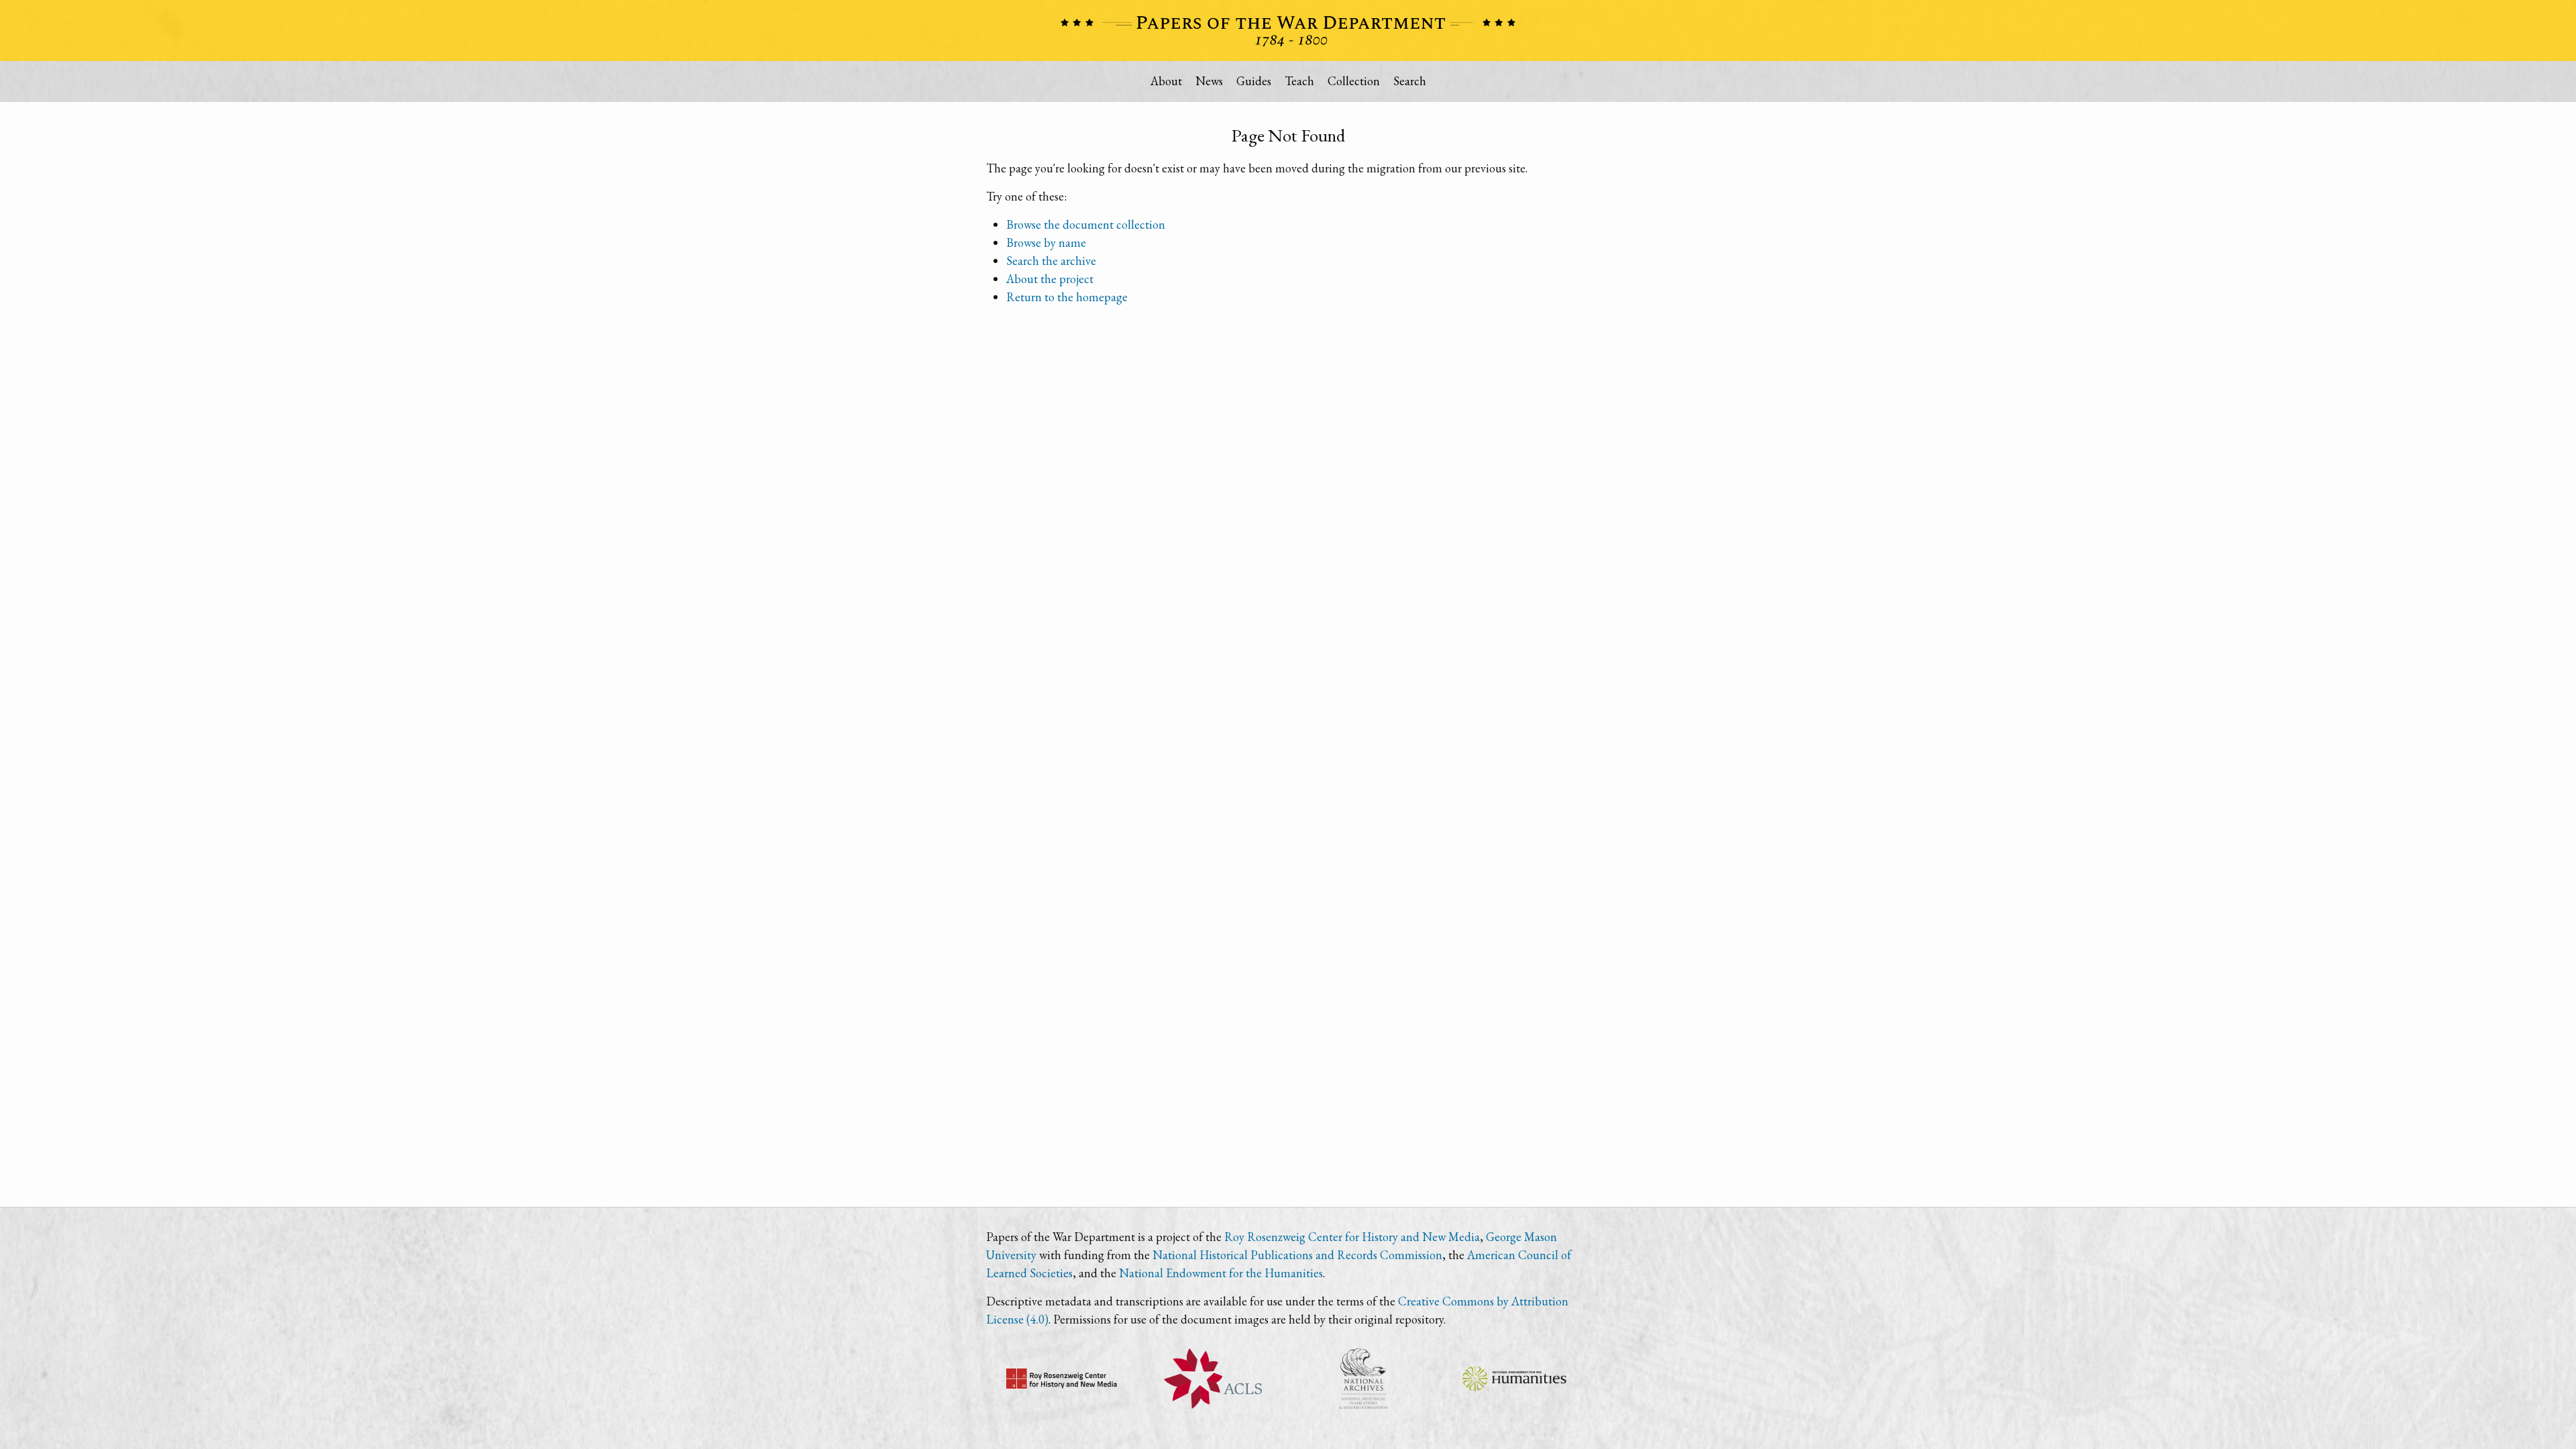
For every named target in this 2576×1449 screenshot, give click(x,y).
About (1166, 81)
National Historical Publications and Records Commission (1297, 1255)
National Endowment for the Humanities (1221, 1273)
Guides (1254, 81)
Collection (1354, 81)
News (1209, 81)
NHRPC (1363, 1379)
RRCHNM (1062, 1379)
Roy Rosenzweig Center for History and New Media (1352, 1237)
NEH (1514, 1379)
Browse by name (1046, 243)
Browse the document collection (1086, 224)
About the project (1050, 279)
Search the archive (1051, 261)
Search (1410, 81)
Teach (1299, 81)
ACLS (1213, 1379)
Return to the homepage (1067, 297)
